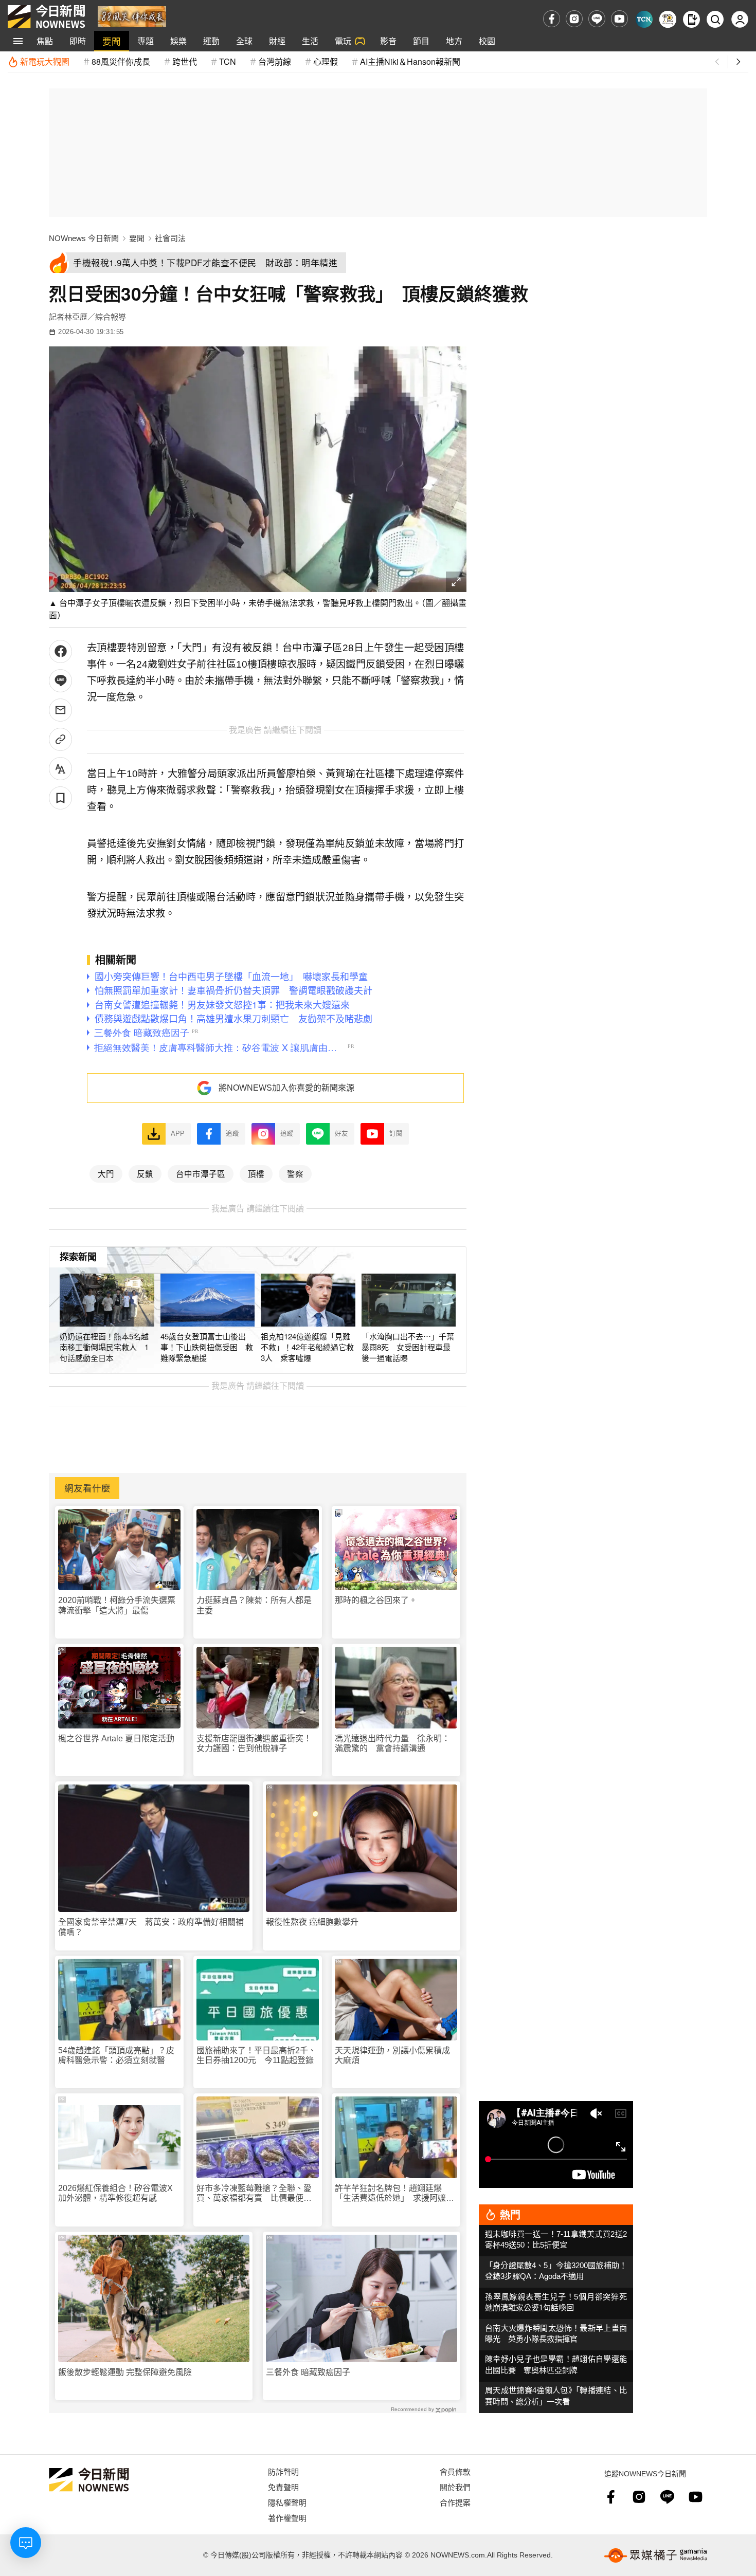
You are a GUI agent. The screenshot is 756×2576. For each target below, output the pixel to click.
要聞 (112, 41)
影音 (388, 41)
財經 (277, 41)
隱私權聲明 (287, 2502)
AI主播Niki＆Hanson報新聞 (410, 61)
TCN (228, 61)
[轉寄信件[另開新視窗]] (60, 710)
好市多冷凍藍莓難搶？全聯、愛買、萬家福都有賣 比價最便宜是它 (254, 2193)
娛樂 (178, 41)
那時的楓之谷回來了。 (376, 1600)
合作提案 (455, 2502)
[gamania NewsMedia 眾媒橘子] (656, 2555)
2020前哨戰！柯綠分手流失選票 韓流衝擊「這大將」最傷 (119, 1605)
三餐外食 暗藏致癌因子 (308, 2372)
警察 (295, 1173)
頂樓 (256, 1173)
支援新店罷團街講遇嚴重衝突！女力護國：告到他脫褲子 (254, 1743)
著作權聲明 (287, 2518)
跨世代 (185, 61)
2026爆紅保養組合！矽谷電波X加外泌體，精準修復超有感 (115, 2193)
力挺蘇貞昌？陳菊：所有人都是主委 (254, 1605)
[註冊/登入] (740, 19)
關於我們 (455, 2487)
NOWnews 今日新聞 (84, 238)
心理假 (326, 61)
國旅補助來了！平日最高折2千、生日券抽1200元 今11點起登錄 (256, 2055)
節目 (421, 41)
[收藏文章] (60, 798)
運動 (211, 41)
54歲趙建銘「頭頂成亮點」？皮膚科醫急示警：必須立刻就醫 (116, 2055)
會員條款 (455, 2471)
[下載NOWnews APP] (691, 19)
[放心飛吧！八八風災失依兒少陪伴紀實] (132, 16)
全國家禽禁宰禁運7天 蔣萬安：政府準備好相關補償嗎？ (151, 1927)
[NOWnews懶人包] (668, 19)
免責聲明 (283, 2487)
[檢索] (715, 19)
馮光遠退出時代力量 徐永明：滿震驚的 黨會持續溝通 (392, 1743)
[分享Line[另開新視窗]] (60, 681)
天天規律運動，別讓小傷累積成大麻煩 (392, 2055)
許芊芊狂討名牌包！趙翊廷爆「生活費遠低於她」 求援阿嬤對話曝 (394, 2193)
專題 (146, 41)
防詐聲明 (283, 2471)
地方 (454, 41)
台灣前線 (275, 61)
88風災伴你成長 (121, 61)
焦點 (45, 41)
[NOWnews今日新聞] (46, 16)
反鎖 (145, 1173)
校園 (487, 41)
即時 (78, 41)
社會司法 (170, 238)
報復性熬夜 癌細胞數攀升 (312, 1922)
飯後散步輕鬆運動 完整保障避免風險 (125, 2372)
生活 (310, 41)
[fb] (552, 19)
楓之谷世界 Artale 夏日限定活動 (116, 1738)
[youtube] (619, 19)
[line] (597, 19)
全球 (244, 41)
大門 (106, 1173)
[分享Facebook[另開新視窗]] (60, 651)
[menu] (18, 41)
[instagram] (574, 19)
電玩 (343, 41)
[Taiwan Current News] (644, 19)
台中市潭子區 (201, 1173)
